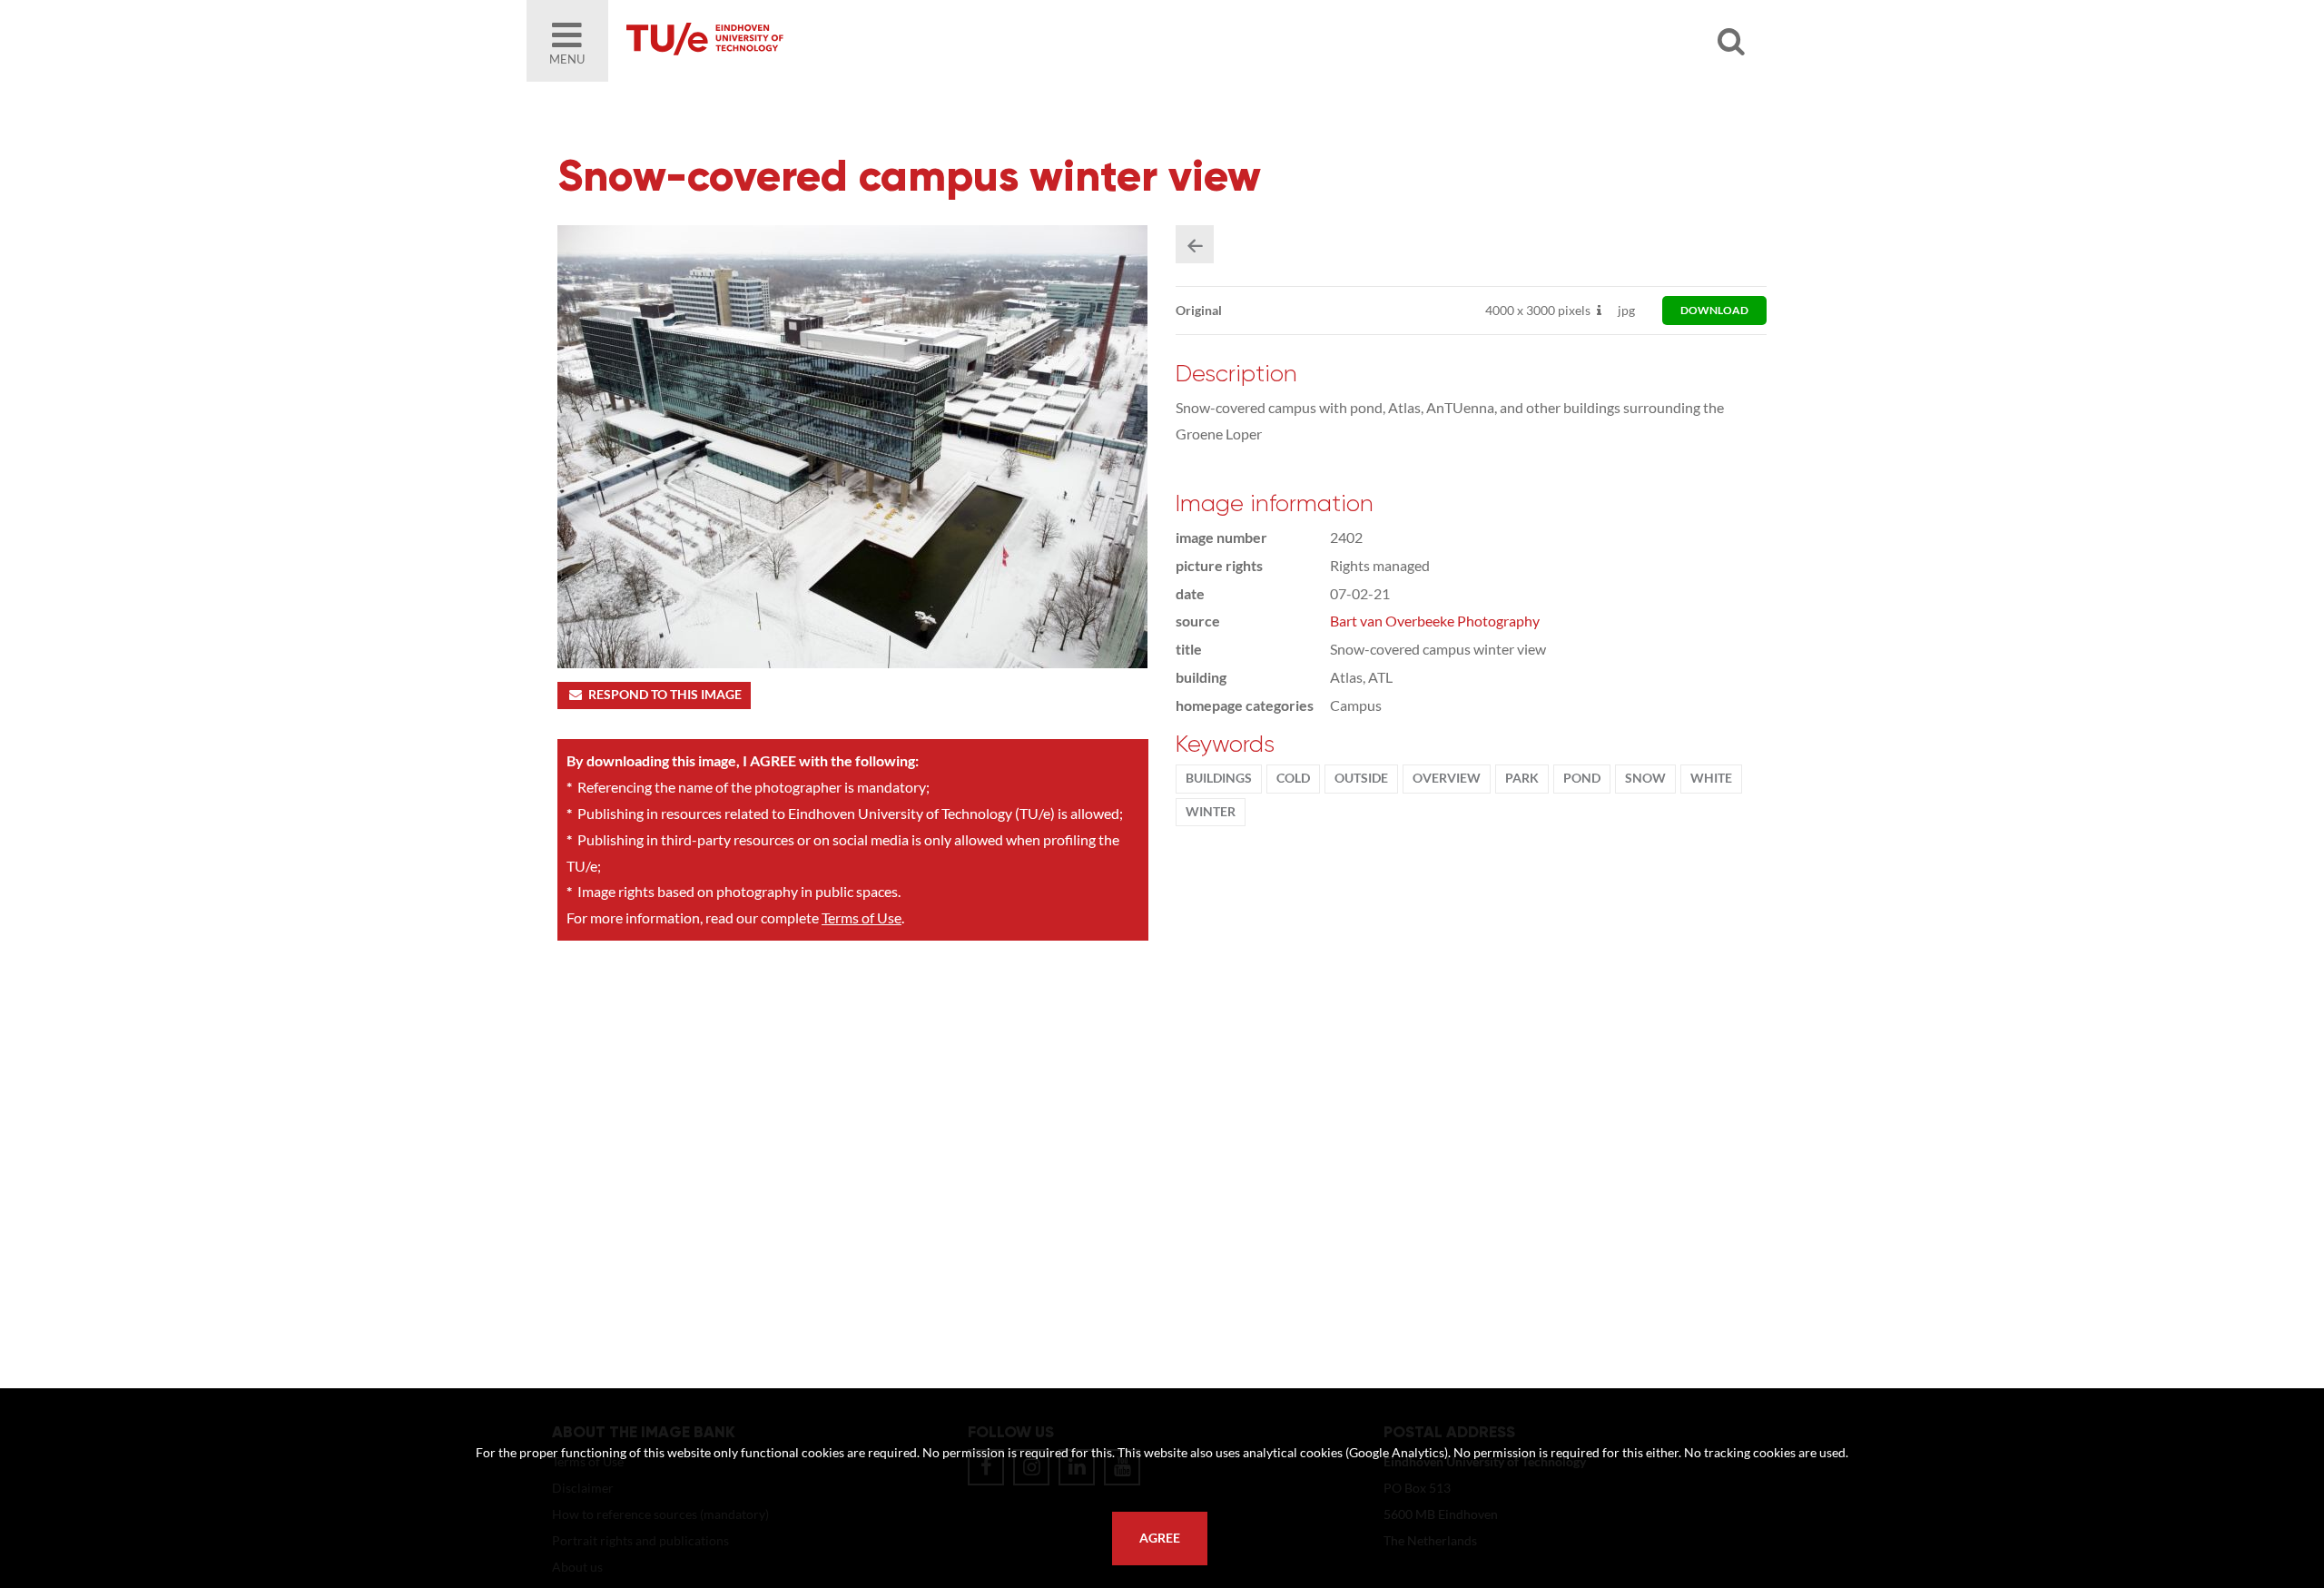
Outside (1361, 778)
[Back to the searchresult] (1195, 244)
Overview (1447, 778)
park (1522, 778)
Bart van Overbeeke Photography (1435, 621)
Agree (1160, 1538)
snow (1645, 778)
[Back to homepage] (835, 41)
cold (1293, 778)
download (1714, 310)
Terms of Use (862, 917)
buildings (1219, 778)
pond (1582, 778)
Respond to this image (665, 695)
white (1711, 778)
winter (1211, 812)
